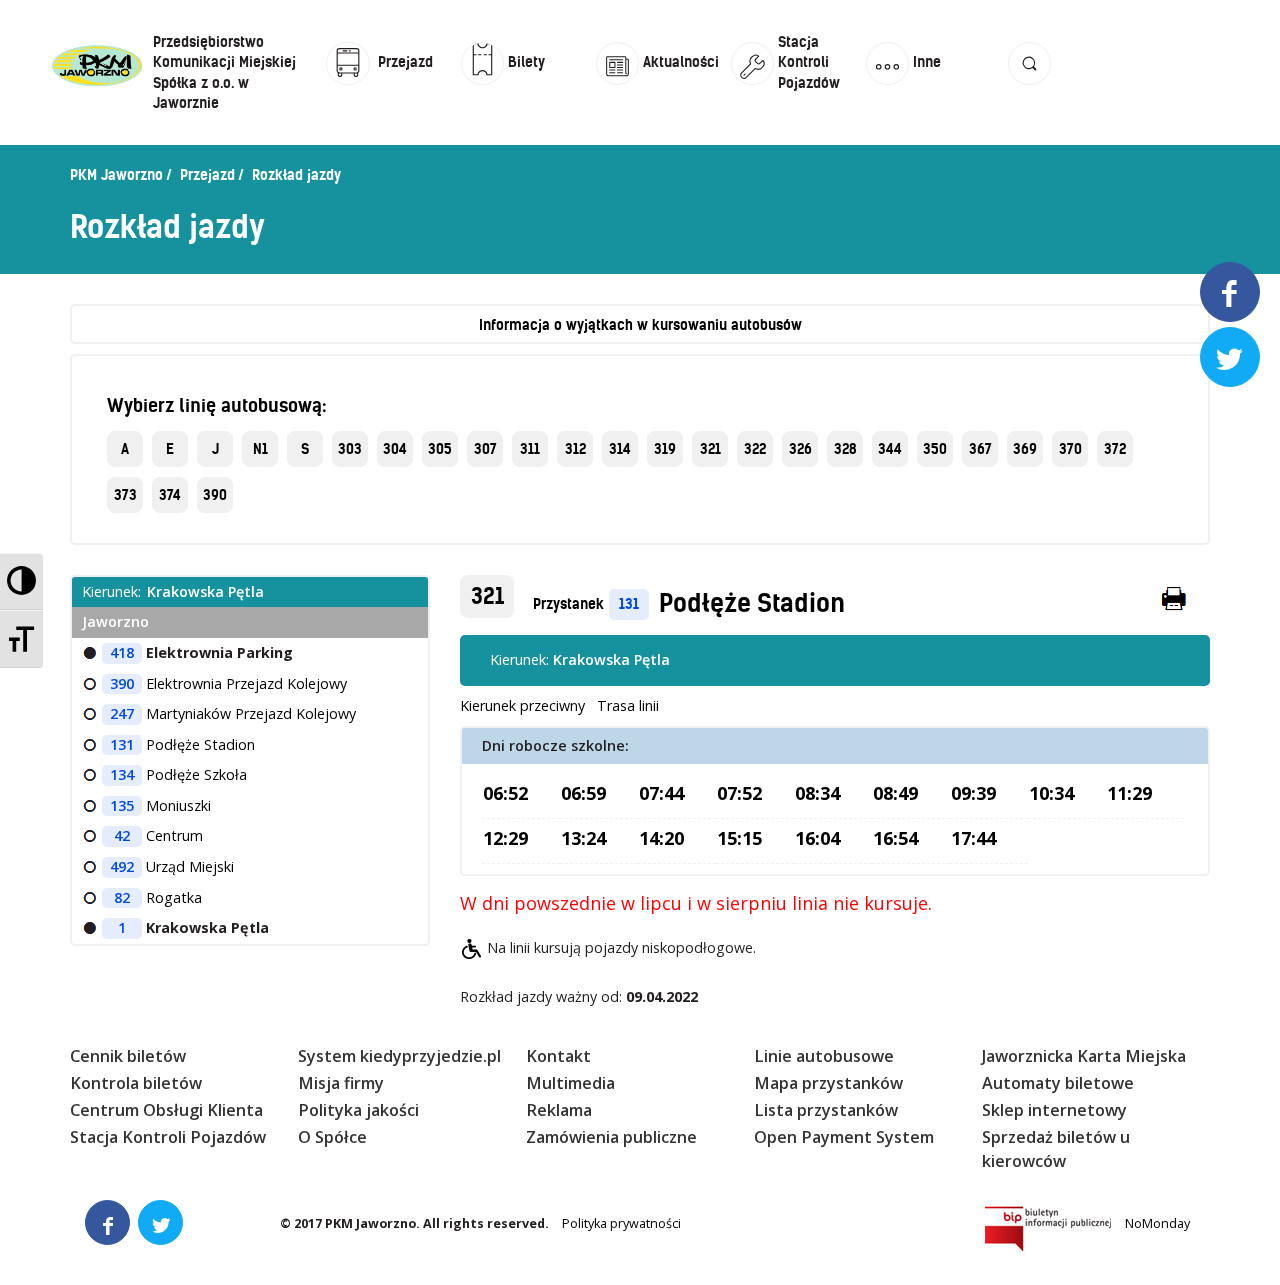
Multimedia (570, 1083)
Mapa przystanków (828, 1083)
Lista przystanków (826, 1110)
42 (122, 835)
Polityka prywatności (621, 1223)
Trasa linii (628, 705)
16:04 (817, 838)
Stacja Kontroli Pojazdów (168, 1137)
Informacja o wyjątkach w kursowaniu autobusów (640, 325)
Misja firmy (341, 1083)
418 (122, 652)
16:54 (895, 838)
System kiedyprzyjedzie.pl (399, 1056)
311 (530, 449)
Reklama (559, 1110)
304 (395, 449)
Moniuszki (178, 805)
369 (1025, 449)
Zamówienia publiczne (611, 1137)
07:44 (661, 793)
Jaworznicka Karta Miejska (1084, 1056)
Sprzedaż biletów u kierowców (1056, 1148)
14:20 (661, 838)
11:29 (1129, 793)
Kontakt (558, 1056)
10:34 (1051, 793)
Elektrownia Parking (219, 652)
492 (122, 866)
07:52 (739, 793)
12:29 (505, 838)
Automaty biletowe (1058, 1083)
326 (800, 449)
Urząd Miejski (190, 866)
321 (710, 449)
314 (620, 449)
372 (1115, 449)
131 (629, 604)
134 (122, 774)
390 (215, 495)
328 (845, 449)
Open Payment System (844, 1137)
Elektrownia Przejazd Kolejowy (246, 683)
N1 (260, 449)
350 (935, 449)
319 (665, 449)
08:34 (817, 793)
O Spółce (332, 1137)
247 (122, 713)
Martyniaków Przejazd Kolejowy (251, 713)
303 (350, 449)
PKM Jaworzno (116, 175)
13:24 (583, 838)
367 (980, 449)
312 (575, 449)
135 (122, 805)
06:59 (583, 793)
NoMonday (1157, 1223)
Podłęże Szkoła (196, 774)
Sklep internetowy (1054, 1110)
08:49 (895, 793)
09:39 (973, 793)
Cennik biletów (128, 1056)
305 (440, 449)
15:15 (739, 838)
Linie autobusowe (824, 1056)
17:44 (973, 838)
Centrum (174, 835)
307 (485, 449)
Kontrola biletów (136, 1083)
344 (890, 449)
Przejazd (207, 175)
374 (170, 495)
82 (122, 897)
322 (755, 449)
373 (125, 495)
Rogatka (174, 897)
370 (1070, 449)
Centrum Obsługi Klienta (166, 1110)
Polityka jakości (358, 1110)
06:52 (505, 793)
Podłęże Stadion (752, 603)
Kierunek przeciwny (522, 705)
